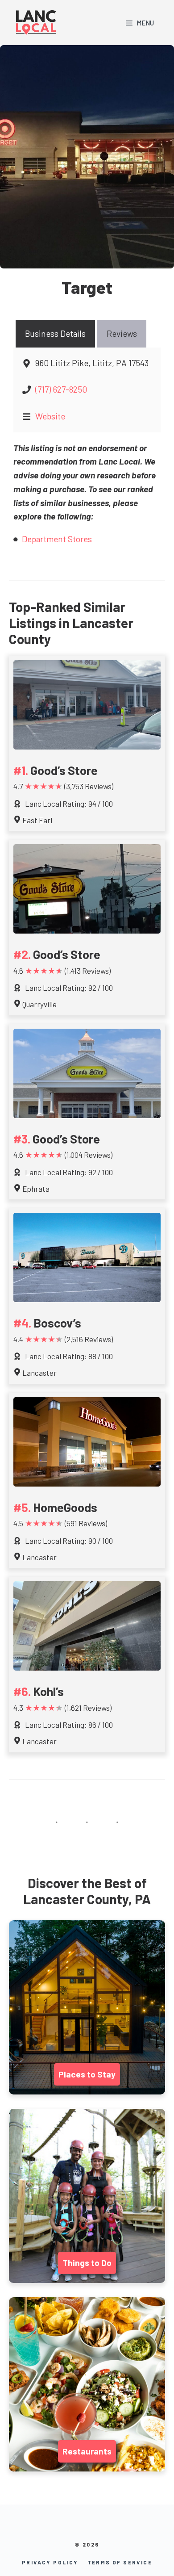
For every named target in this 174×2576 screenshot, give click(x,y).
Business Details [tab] (55, 333)
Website (50, 416)
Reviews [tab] (122, 333)
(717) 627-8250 (61, 389)
